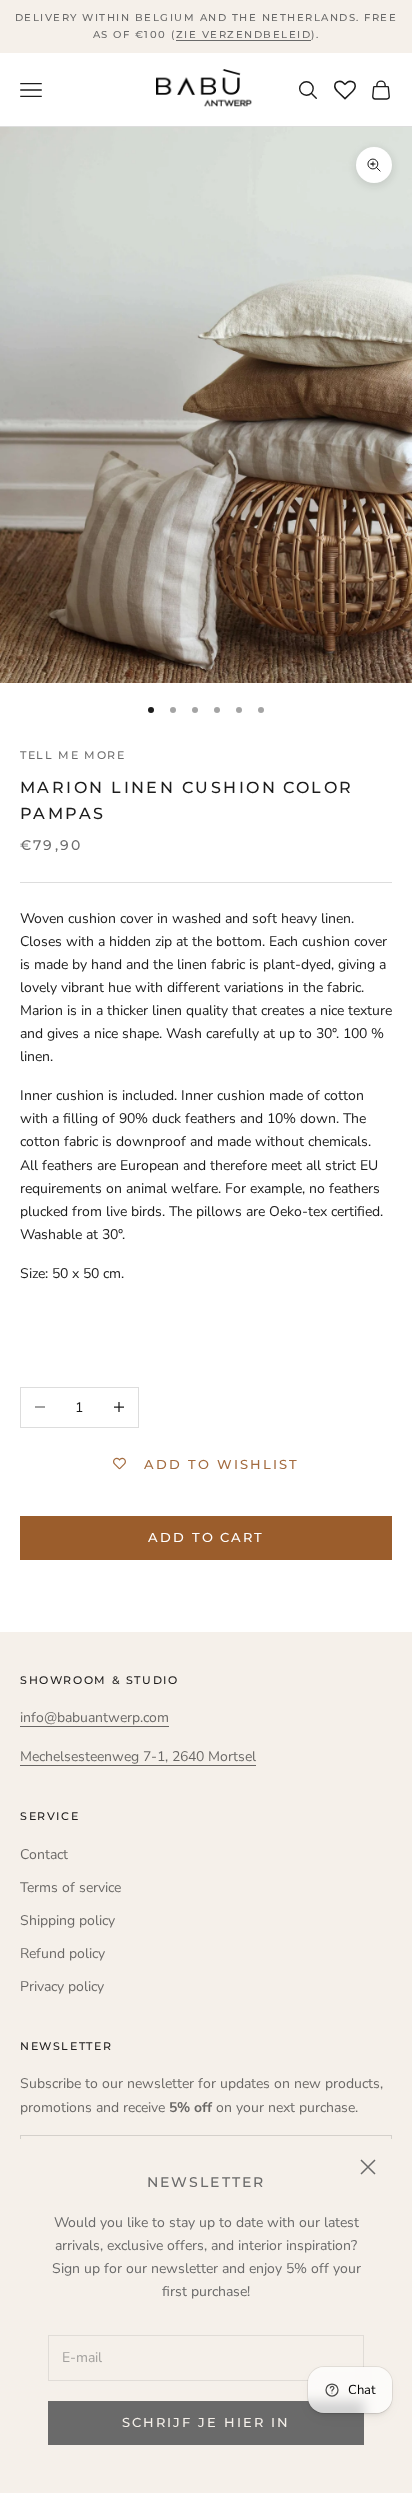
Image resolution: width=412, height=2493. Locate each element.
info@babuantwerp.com (94, 1717)
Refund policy (62, 1953)
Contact (44, 1854)
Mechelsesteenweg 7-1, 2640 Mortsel (138, 1756)
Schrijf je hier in (205, 2422)
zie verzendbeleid (244, 34)
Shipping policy (67, 1920)
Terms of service (70, 1887)
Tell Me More (72, 755)
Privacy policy (62, 1986)
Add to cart (206, 1537)
